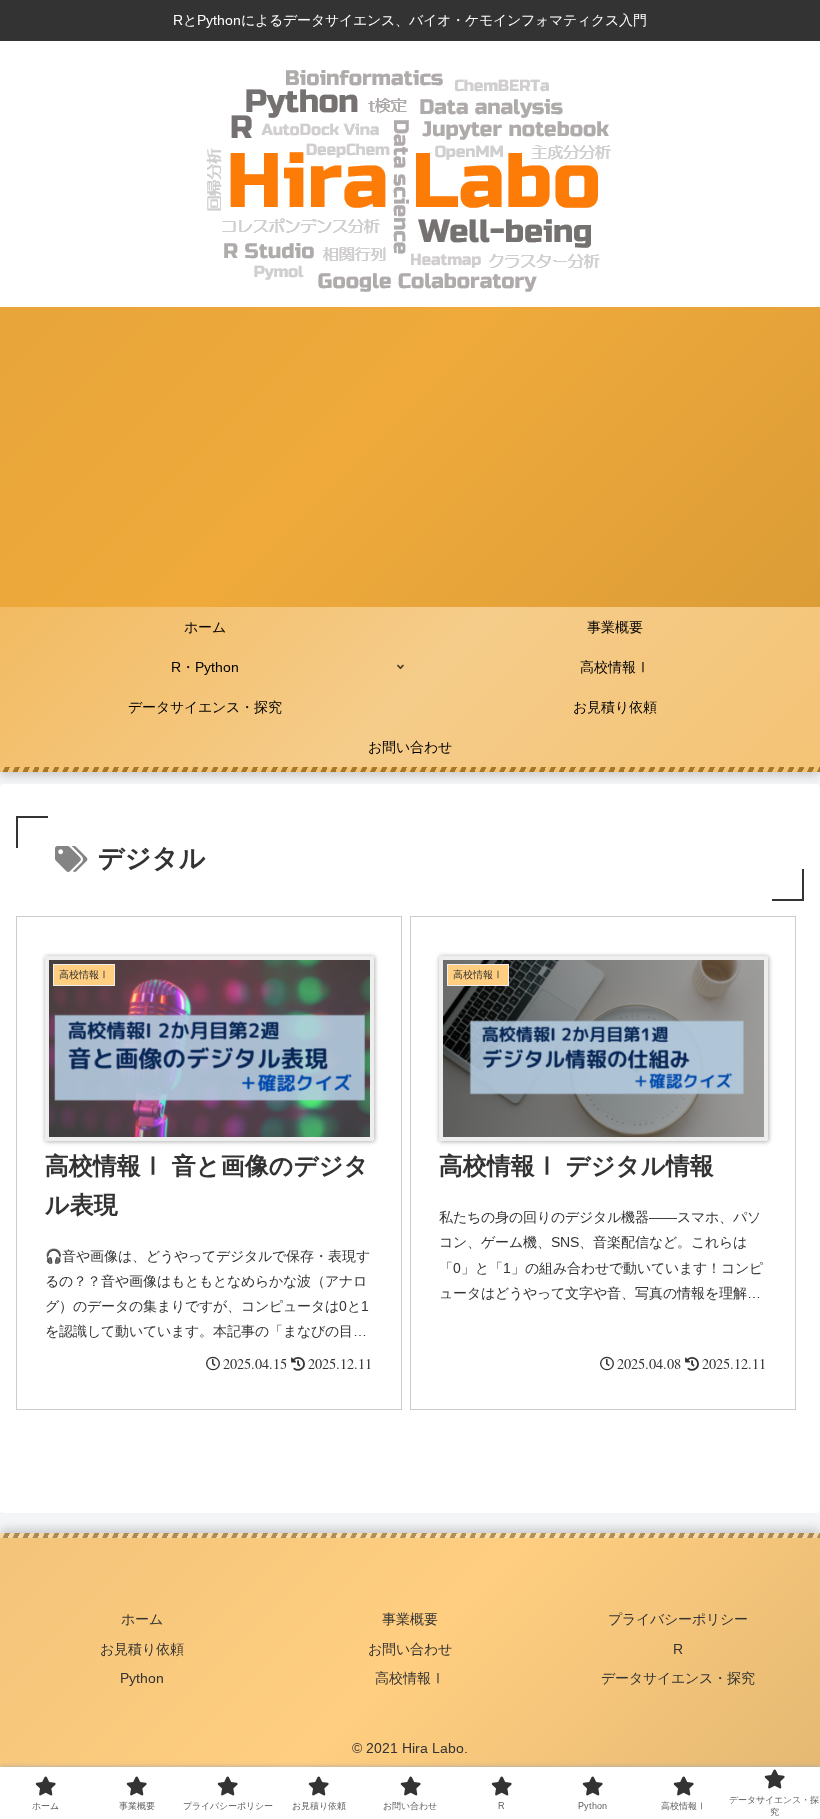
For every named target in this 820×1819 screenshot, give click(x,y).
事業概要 (410, 1619)
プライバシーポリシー (678, 1619)
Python (142, 1678)
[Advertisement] (410, 457)
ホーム (142, 1619)
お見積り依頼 (142, 1649)
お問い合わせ (410, 1649)
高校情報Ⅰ (410, 1678)
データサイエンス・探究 (678, 1678)
